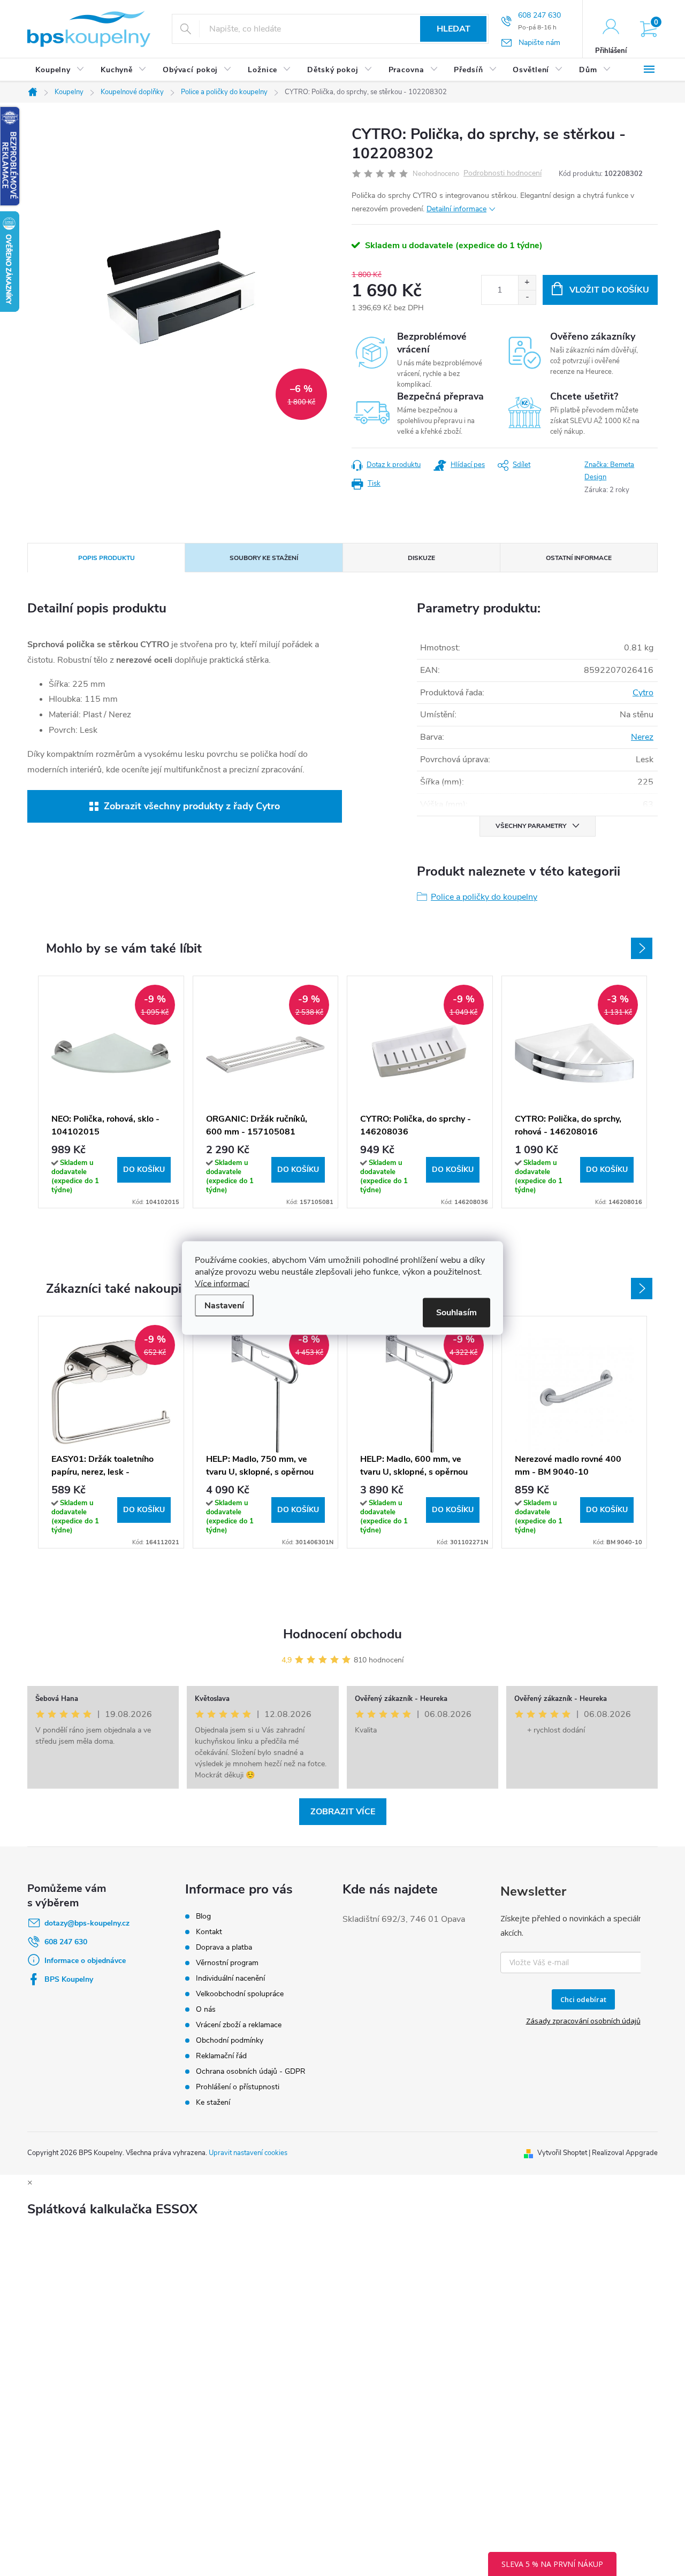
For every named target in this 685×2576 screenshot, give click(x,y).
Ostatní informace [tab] (579, 558)
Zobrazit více (343, 1812)
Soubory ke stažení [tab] (264, 558)
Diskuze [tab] (421, 558)
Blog (203, 1916)
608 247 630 (66, 1942)
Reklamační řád (221, 2056)
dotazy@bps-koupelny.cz (87, 1923)
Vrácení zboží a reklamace (239, 2025)
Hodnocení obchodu (342, 1634)
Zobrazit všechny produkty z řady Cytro (192, 806)
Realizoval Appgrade (625, 2153)
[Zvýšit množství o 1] (527, 283)
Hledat (454, 29)
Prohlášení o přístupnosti (238, 2087)
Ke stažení (213, 2102)
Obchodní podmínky (230, 2040)
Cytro (643, 693)
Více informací (222, 1284)
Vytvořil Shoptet (562, 2153)
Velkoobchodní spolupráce (240, 1994)
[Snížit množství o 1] (527, 297)
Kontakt (209, 1932)
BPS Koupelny (69, 1979)
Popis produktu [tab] (106, 558)
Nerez (642, 737)
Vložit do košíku (609, 290)
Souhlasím (456, 1313)
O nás (206, 2009)
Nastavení (224, 1306)
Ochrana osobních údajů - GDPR (251, 2071)
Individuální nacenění (230, 1978)
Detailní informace (456, 209)
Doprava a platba (224, 1947)
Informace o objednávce (85, 1961)
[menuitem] (60, 70)
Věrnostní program (227, 1963)
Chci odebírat (583, 1999)
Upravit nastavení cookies (248, 2153)
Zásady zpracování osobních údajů (583, 2021)
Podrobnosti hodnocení (503, 174)
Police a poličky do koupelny (484, 897)
